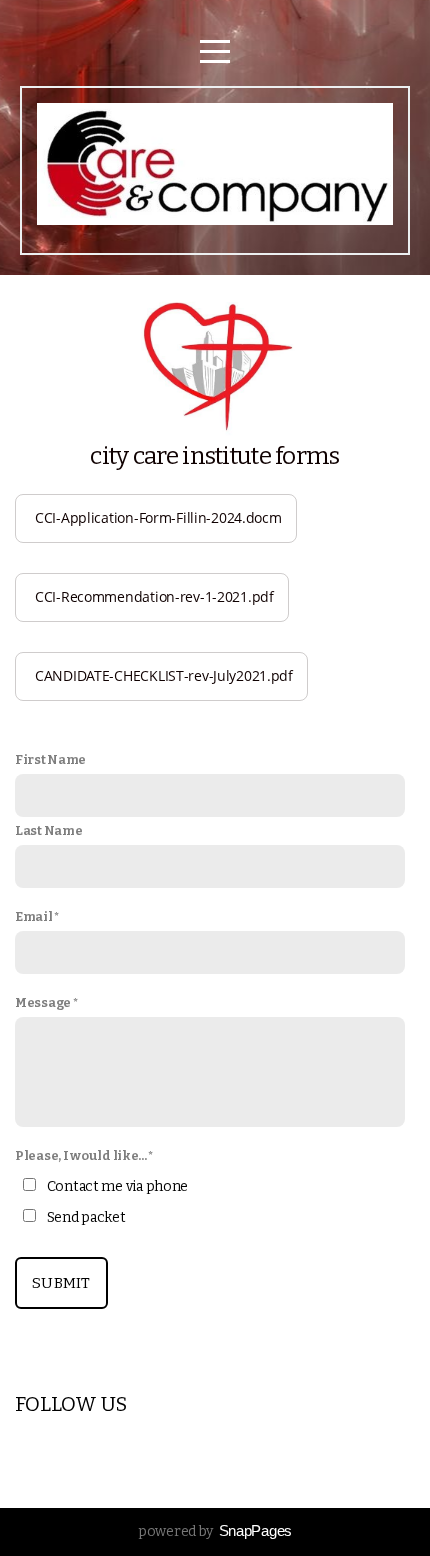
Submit (61, 1283)
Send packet (86, 1217)
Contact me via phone (117, 1186)
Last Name (48, 830)
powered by (215, 1531)
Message (43, 1002)
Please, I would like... (81, 1155)
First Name (50, 759)
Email (34, 916)
